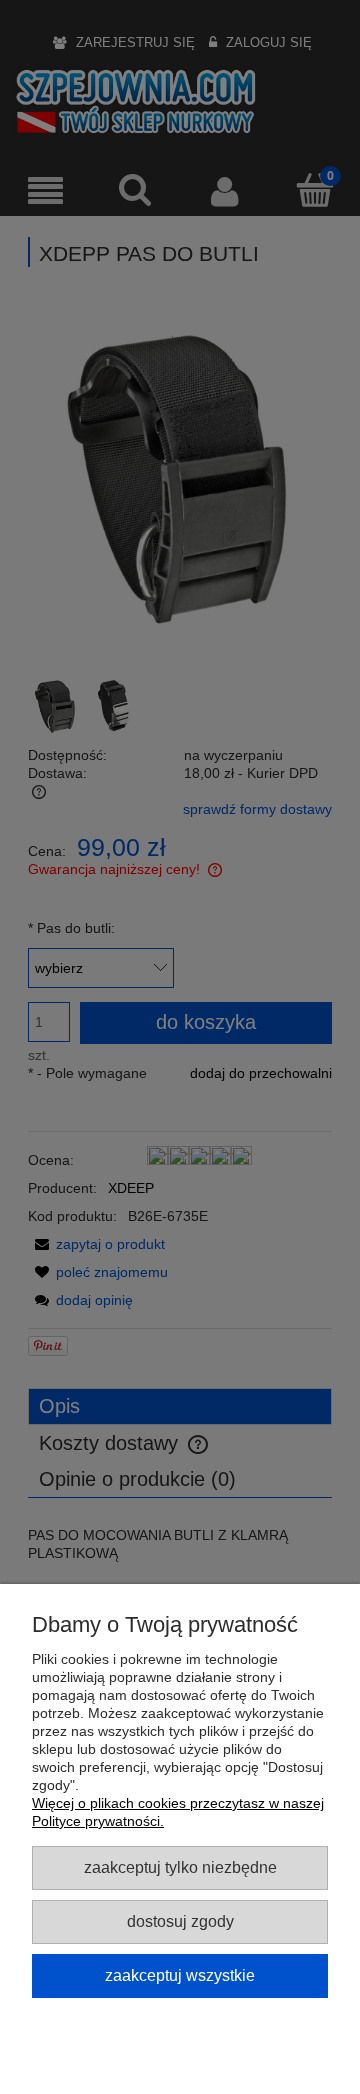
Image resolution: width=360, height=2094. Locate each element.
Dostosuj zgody (180, 1921)
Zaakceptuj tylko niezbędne (180, 1867)
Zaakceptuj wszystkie (180, 1975)
